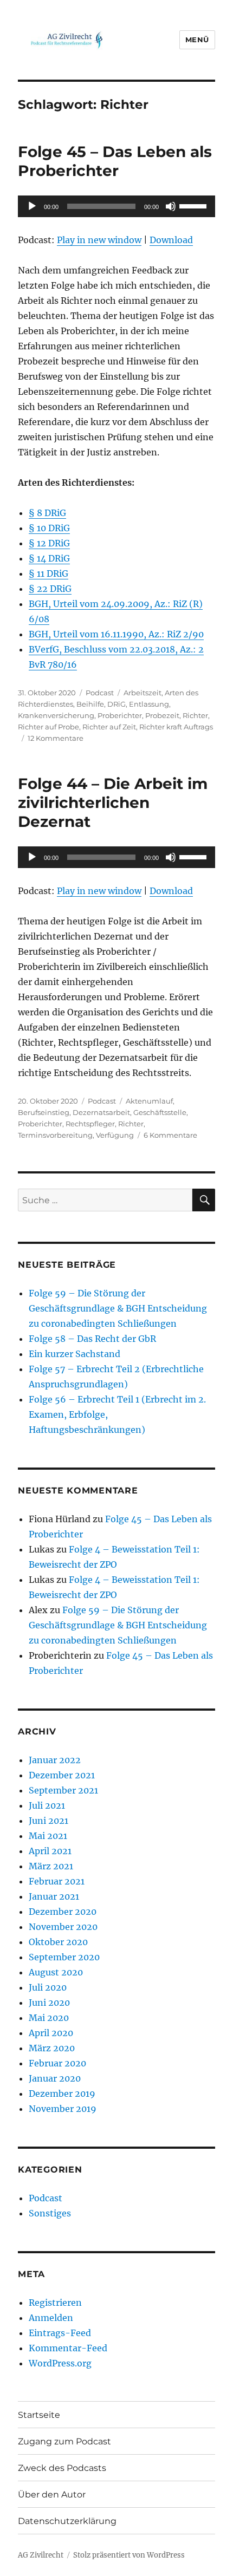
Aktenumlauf (149, 1101)
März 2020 (52, 2048)
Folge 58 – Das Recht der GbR (92, 1339)
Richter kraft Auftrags (176, 727)
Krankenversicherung (56, 715)
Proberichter (120, 715)
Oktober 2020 (58, 1942)
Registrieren (55, 2303)
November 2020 (63, 1927)
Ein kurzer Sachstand (75, 1354)
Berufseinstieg (44, 1112)
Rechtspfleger (90, 1124)
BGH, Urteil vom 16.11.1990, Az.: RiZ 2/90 (116, 634)
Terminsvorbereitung (55, 1135)
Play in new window (99, 240)
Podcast (100, 693)
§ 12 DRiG (49, 543)
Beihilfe (90, 704)
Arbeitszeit (143, 693)
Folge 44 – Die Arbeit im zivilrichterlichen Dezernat (113, 803)
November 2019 (63, 2109)
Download (171, 240)
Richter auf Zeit (109, 727)
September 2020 (64, 1957)
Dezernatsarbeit (101, 1112)
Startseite (39, 2415)
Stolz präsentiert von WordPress (129, 2555)
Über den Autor (52, 2495)
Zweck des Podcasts (62, 2468)
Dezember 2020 (63, 1912)
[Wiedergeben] (32, 206)
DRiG (116, 704)
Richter (195, 715)
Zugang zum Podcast (64, 2441)
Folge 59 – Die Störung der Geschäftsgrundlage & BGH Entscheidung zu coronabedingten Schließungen (118, 1308)
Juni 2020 (49, 2003)
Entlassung (149, 704)
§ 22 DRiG (50, 589)
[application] (116, 206)
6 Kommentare (170, 1135)
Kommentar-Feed (68, 2348)
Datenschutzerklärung (67, 2521)
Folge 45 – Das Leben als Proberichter (115, 161)
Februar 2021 (57, 1881)
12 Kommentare (56, 738)
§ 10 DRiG (49, 528)
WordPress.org (60, 2363)
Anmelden (51, 2318)
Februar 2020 (57, 2063)
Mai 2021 (48, 1836)
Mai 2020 (49, 2018)
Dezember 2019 (62, 2094)
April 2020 (51, 2033)
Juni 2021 (48, 1821)
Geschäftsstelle (160, 1112)
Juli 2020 (48, 1987)
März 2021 (51, 1866)
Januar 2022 (55, 1760)
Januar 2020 (55, 2078)
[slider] (195, 205)
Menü (197, 40)
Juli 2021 (47, 1805)
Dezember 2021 (62, 1775)
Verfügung (115, 1135)
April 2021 (50, 1851)
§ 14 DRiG (49, 558)
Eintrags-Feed (60, 2333)
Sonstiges (50, 2213)
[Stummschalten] (171, 206)
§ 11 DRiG (48, 573)
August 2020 (56, 1972)
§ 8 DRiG (47, 513)
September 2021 (63, 1790)
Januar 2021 (54, 1896)
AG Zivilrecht (41, 2555)
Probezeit (162, 715)
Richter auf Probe (48, 727)
